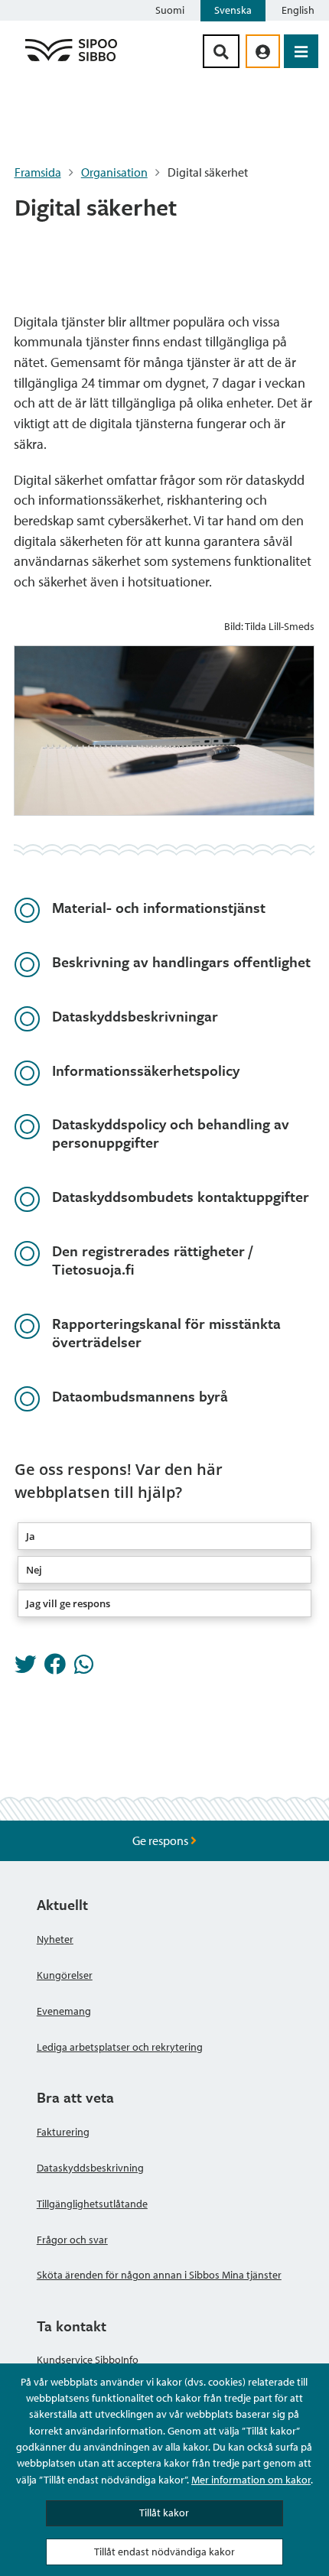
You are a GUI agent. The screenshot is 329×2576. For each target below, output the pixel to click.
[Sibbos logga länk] (71, 60)
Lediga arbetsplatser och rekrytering (120, 2047)
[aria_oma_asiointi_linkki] (263, 51)
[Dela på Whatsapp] (84, 1668)
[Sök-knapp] (221, 51)
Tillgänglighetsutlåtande (92, 2204)
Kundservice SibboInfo (88, 2360)
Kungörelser (65, 1975)
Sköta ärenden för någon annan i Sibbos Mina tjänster (159, 2275)
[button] (165, 1536)
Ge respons (161, 1840)
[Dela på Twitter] (25, 1668)
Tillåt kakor (164, 2513)
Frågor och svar (72, 2240)
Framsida (38, 172)
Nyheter (55, 1939)
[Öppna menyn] (301, 51)
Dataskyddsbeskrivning (90, 2168)
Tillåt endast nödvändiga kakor (164, 2552)
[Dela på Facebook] (55, 1668)
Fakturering (63, 2132)
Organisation (114, 172)
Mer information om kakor (251, 2480)
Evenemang (64, 2011)
